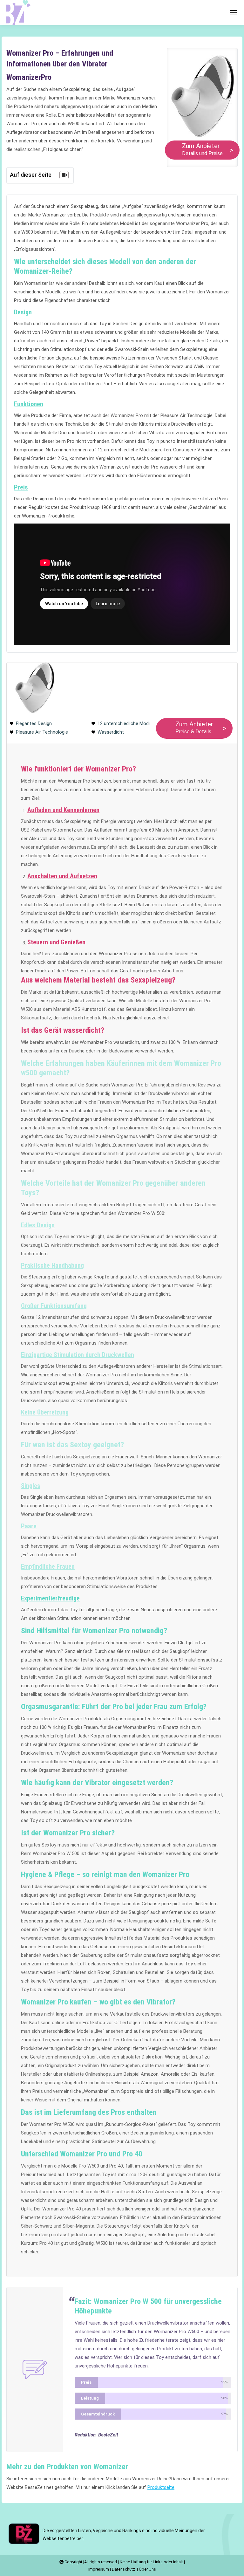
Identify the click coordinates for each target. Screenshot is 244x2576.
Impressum (99, 2569)
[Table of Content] (64, 175)
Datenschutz (124, 2569)
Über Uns (147, 2569)
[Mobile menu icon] (233, 13)
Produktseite (161, 2487)
